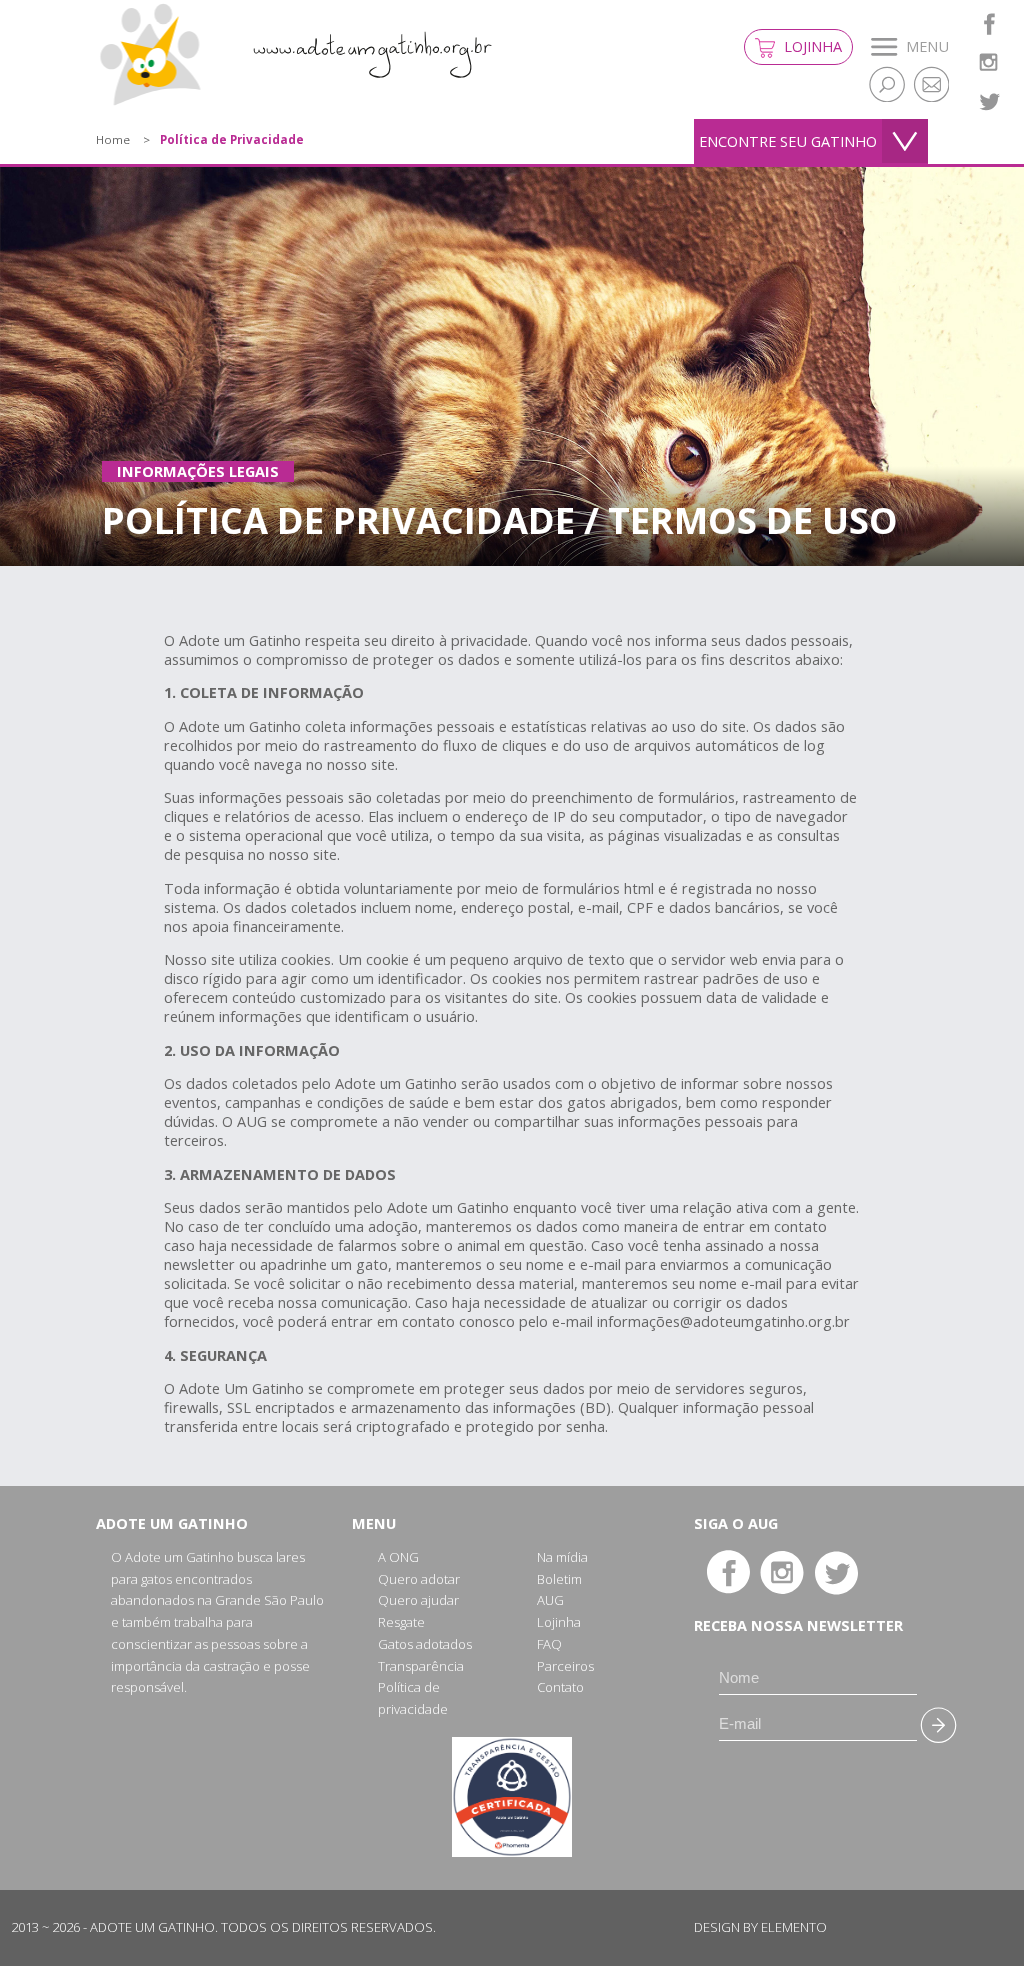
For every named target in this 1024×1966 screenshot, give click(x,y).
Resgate (401, 1622)
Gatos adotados (425, 1644)
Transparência (421, 1666)
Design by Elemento (760, 1927)
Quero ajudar (418, 1600)
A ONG (398, 1557)
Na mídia (562, 1557)
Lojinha (811, 46)
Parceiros (565, 1666)
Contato (560, 1687)
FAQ (549, 1644)
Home (113, 139)
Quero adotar (419, 1579)
